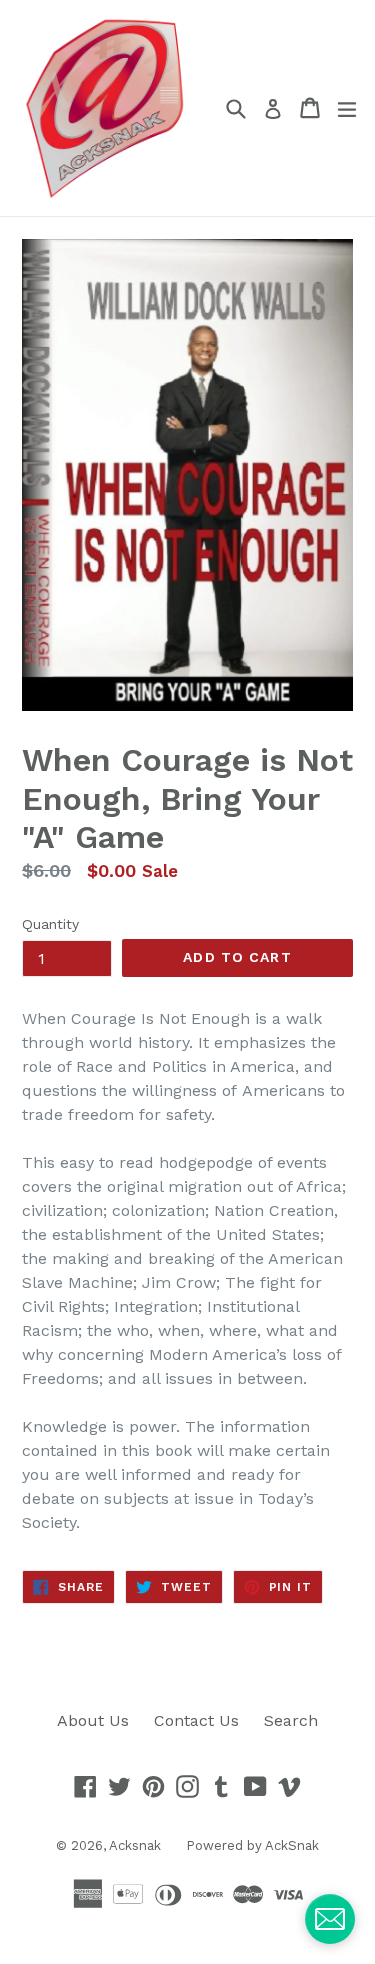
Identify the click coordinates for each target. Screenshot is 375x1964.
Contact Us (196, 1720)
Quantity (50, 924)
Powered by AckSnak (252, 1845)
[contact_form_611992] (330, 1919)
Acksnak (135, 1845)
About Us (93, 1720)
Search (291, 1720)
